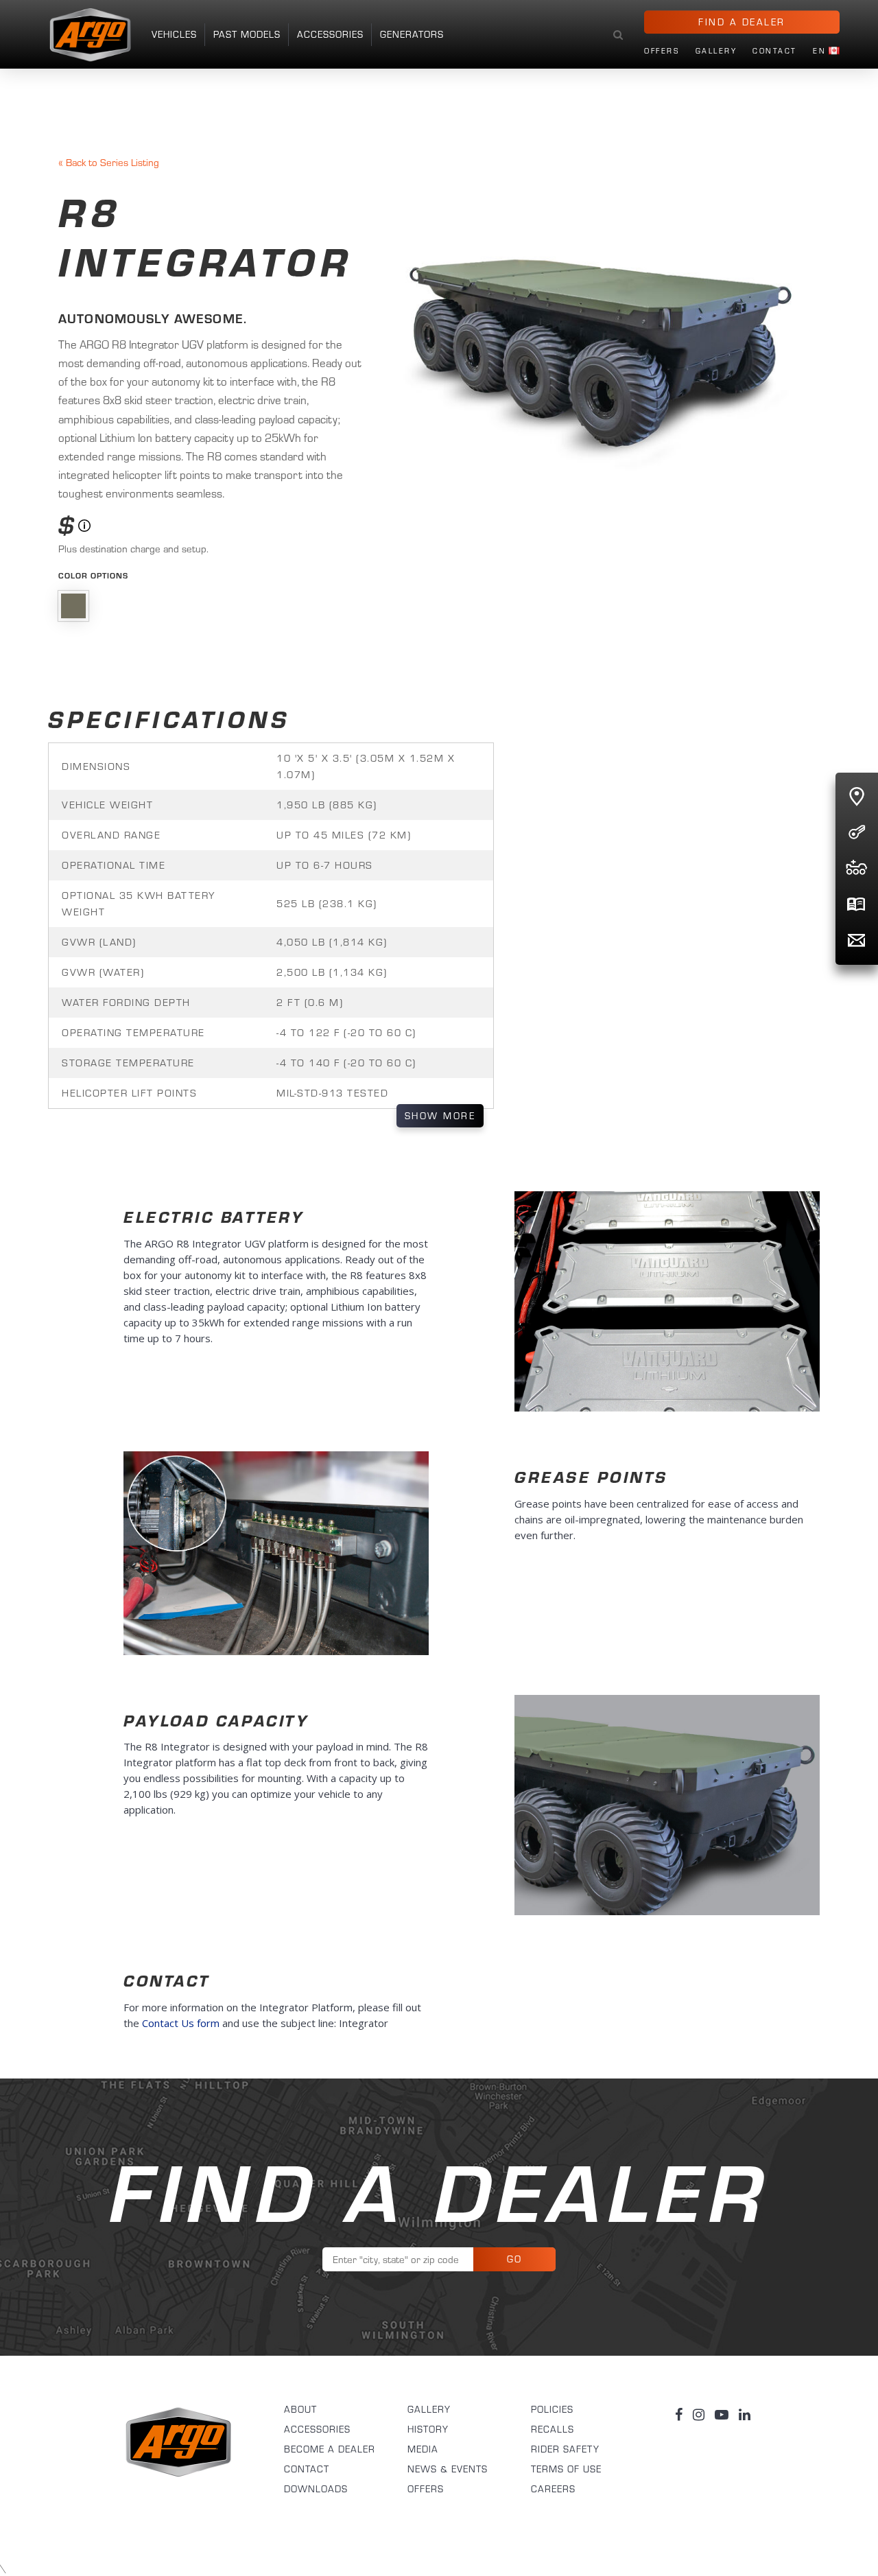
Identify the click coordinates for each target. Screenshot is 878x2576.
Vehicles (174, 34)
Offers (662, 51)
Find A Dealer (742, 22)
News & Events (448, 2469)
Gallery (716, 51)
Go (515, 2259)
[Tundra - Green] (73, 606)
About (300, 2409)
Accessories (330, 34)
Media (423, 2449)
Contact (775, 51)
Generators (412, 34)
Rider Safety (565, 2449)
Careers (553, 2489)
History (428, 2429)
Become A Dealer (330, 2449)
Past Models (247, 34)
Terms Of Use (566, 2469)
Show (440, 1116)
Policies (552, 2409)
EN (819, 51)
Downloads (316, 2489)
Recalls (553, 2429)
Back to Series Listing (109, 162)
